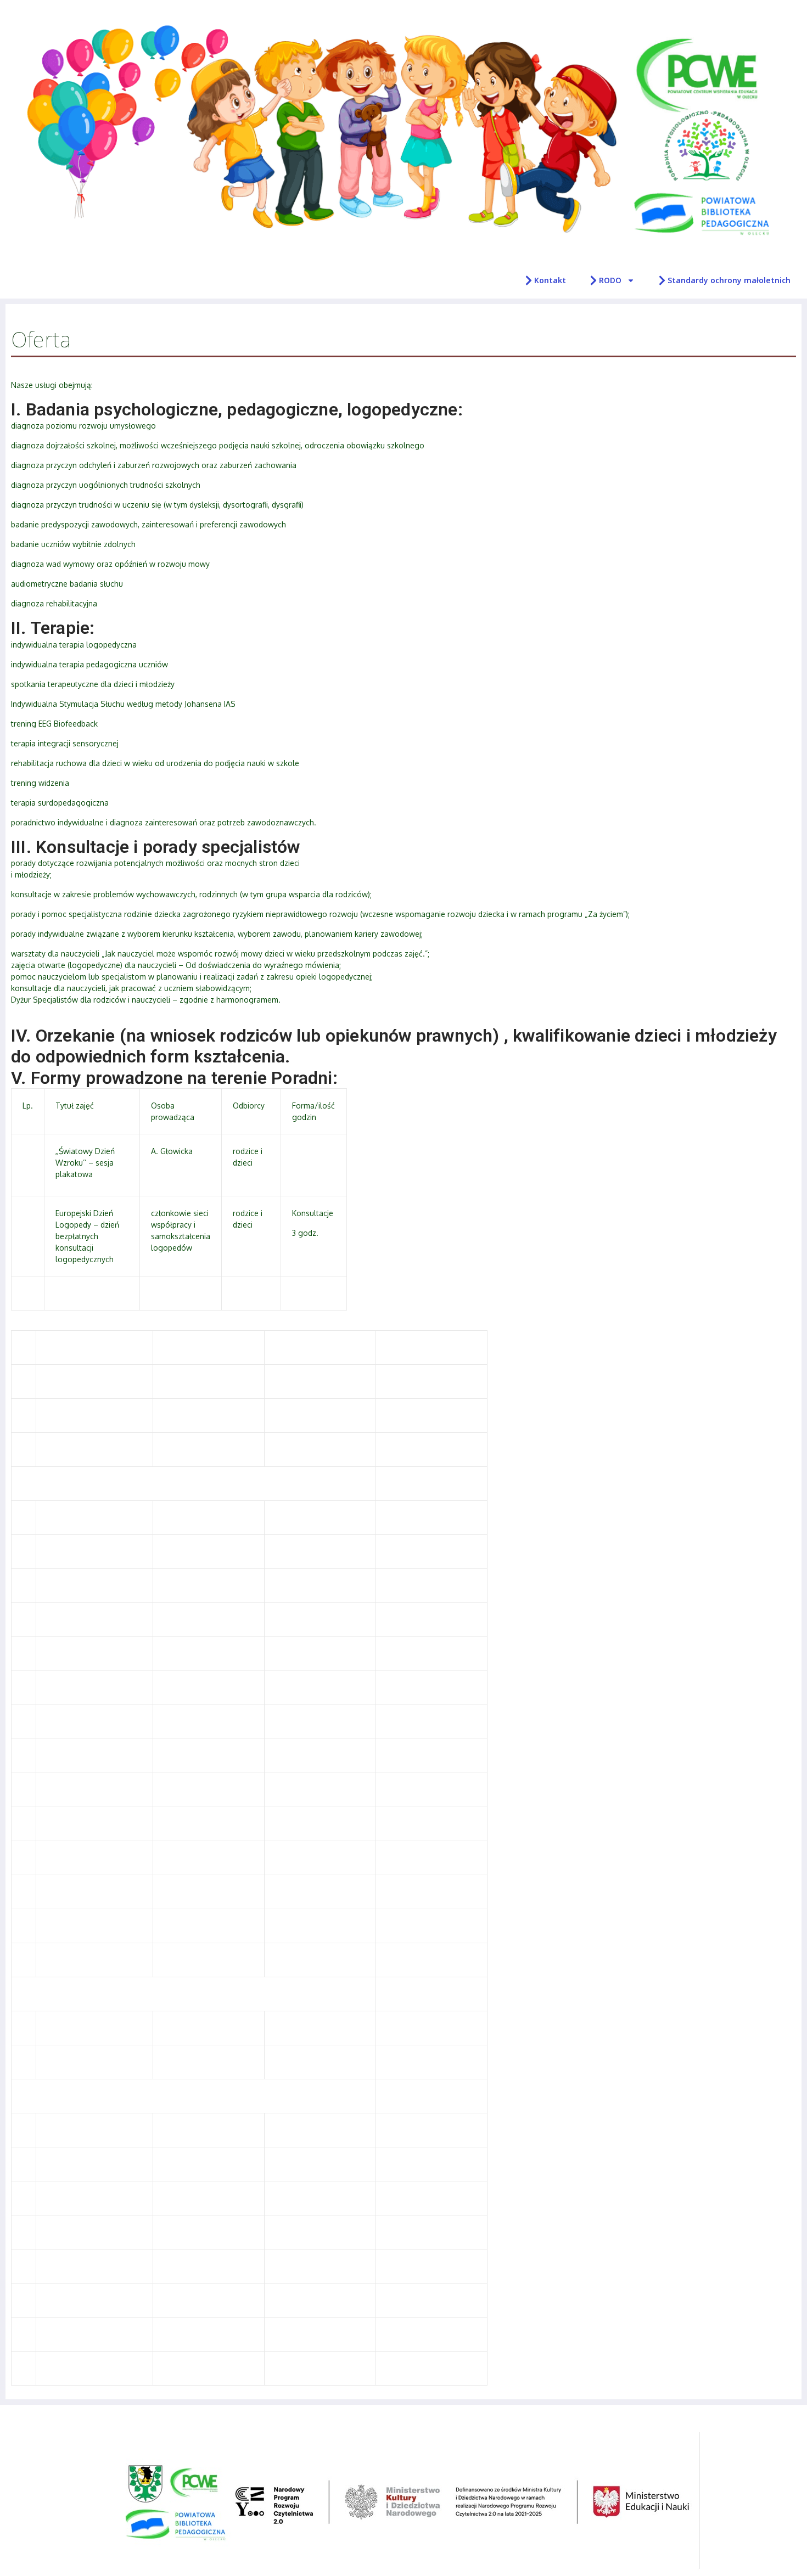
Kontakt (550, 280)
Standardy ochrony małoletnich (729, 280)
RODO (610, 280)
